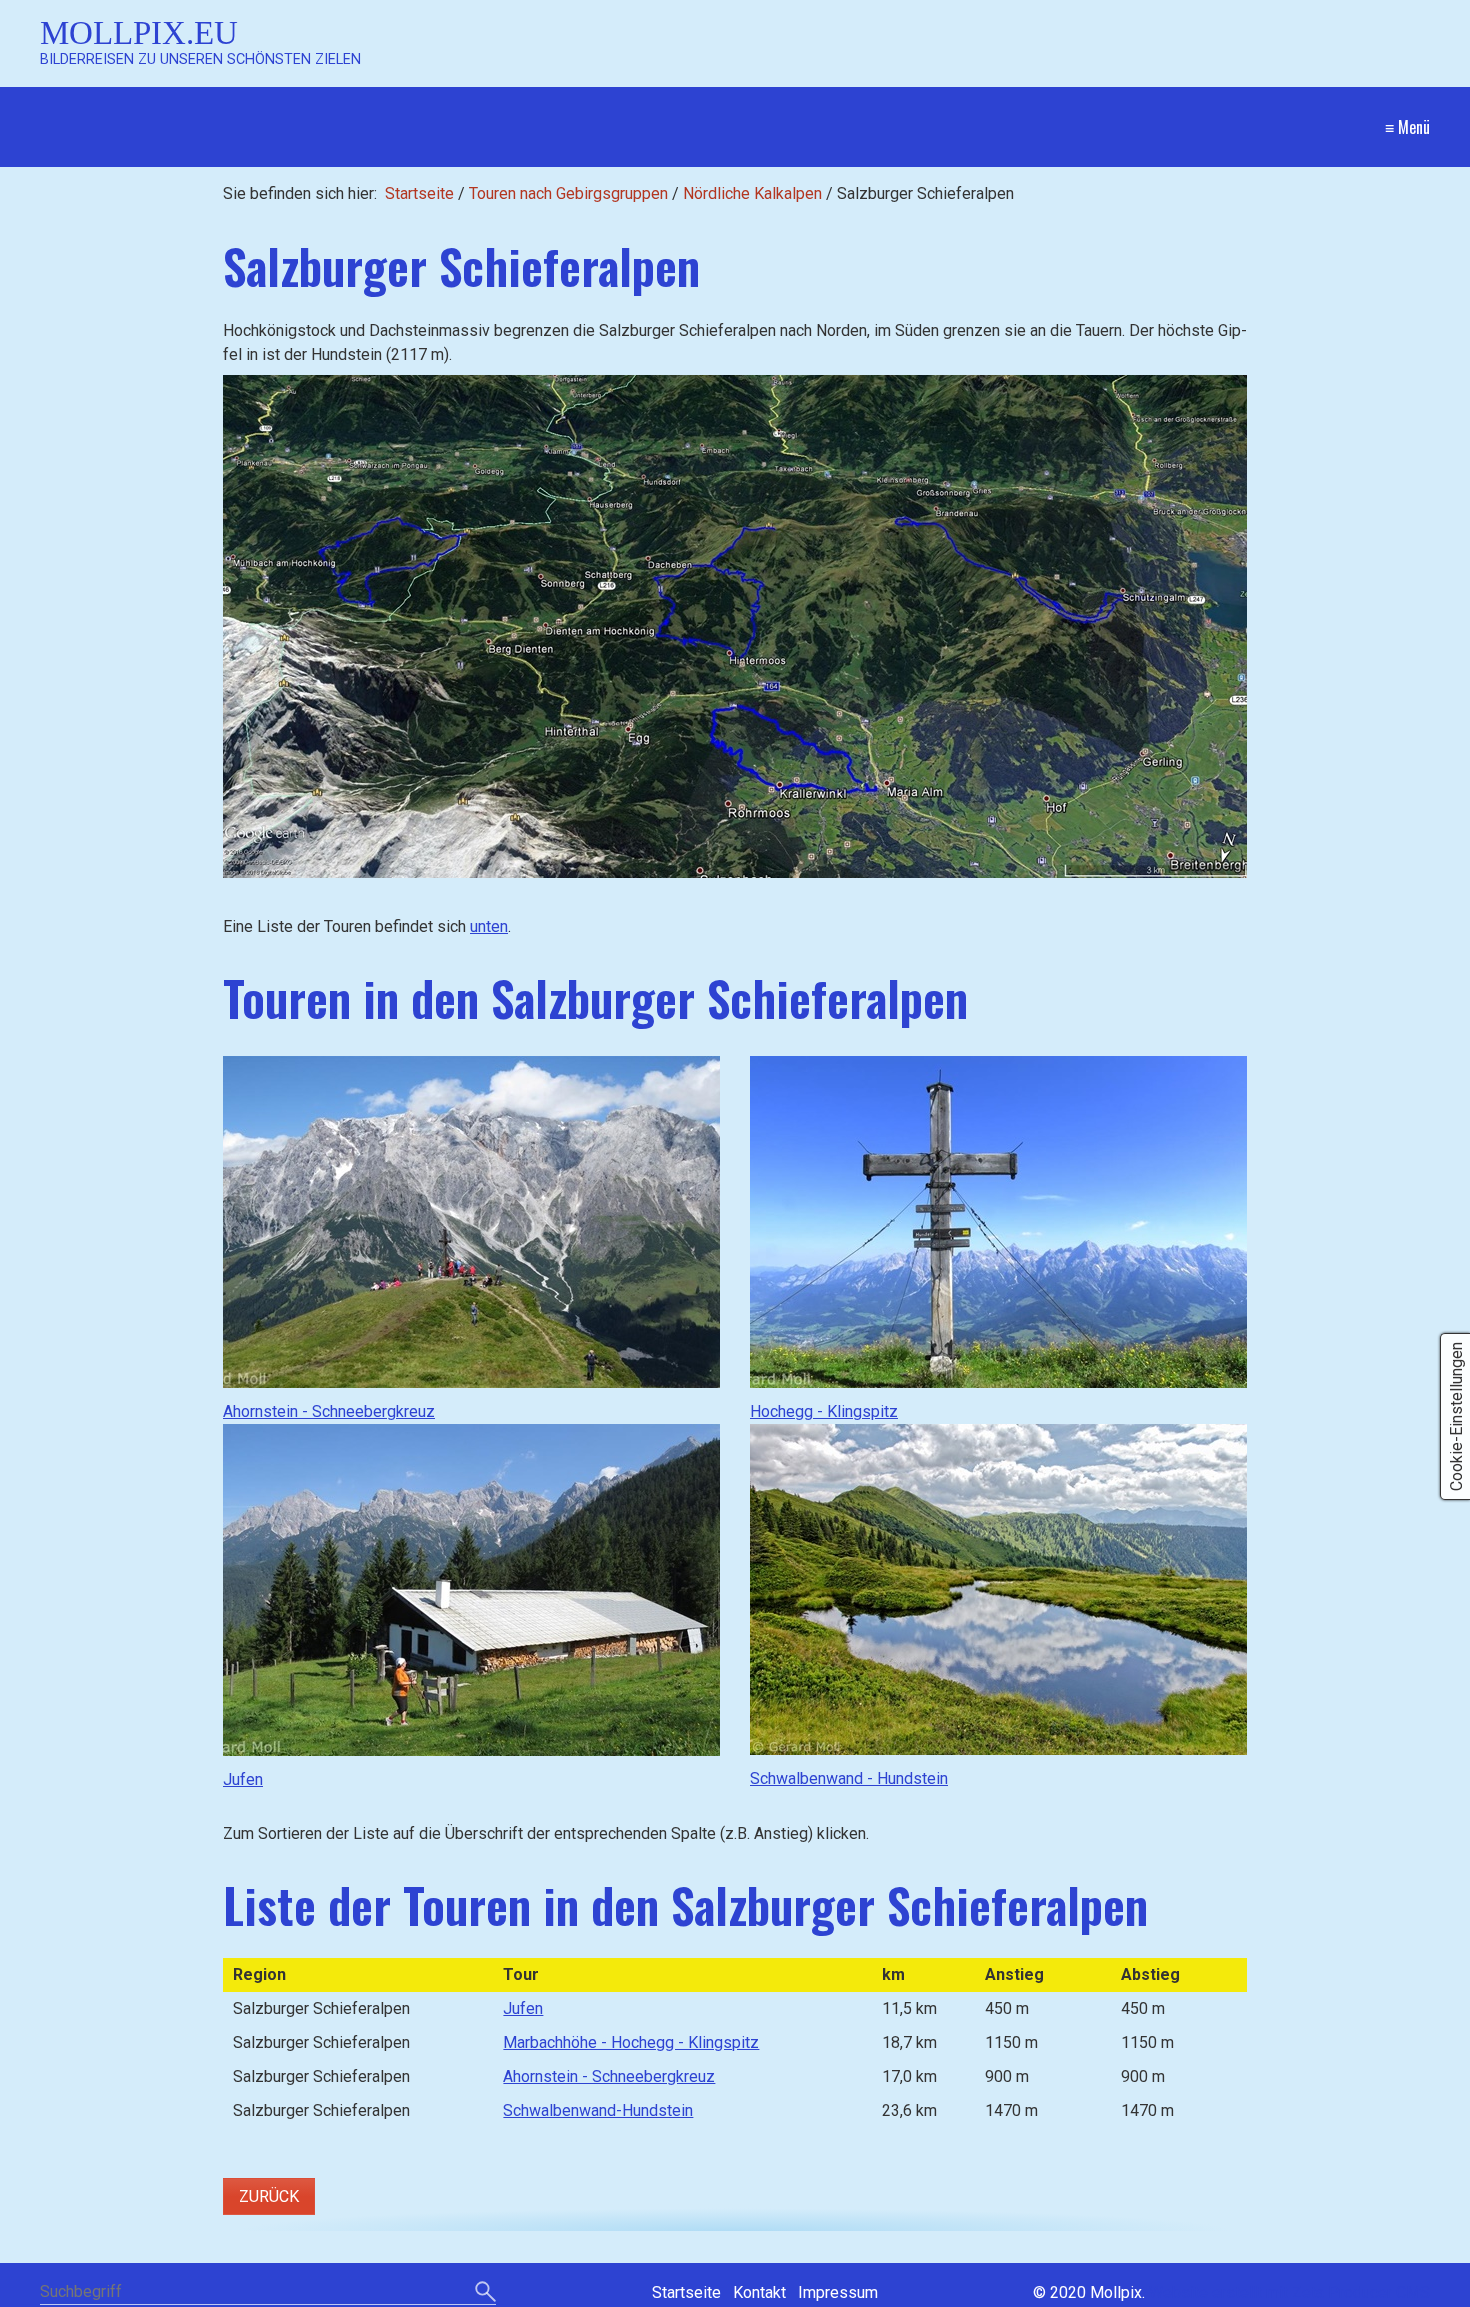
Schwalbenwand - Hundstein (849, 1778)
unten (489, 926)
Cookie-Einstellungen (1456, 1416)
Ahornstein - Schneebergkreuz (329, 1411)
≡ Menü (1407, 127)
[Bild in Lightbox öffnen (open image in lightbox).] (735, 626)
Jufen (243, 1779)
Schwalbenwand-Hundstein (598, 2110)
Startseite (419, 193)
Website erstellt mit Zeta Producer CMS (1289, 2292)
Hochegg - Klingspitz (824, 1411)
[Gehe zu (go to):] (471, 1222)
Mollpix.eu (139, 32)
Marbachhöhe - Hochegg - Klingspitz (631, 2042)
